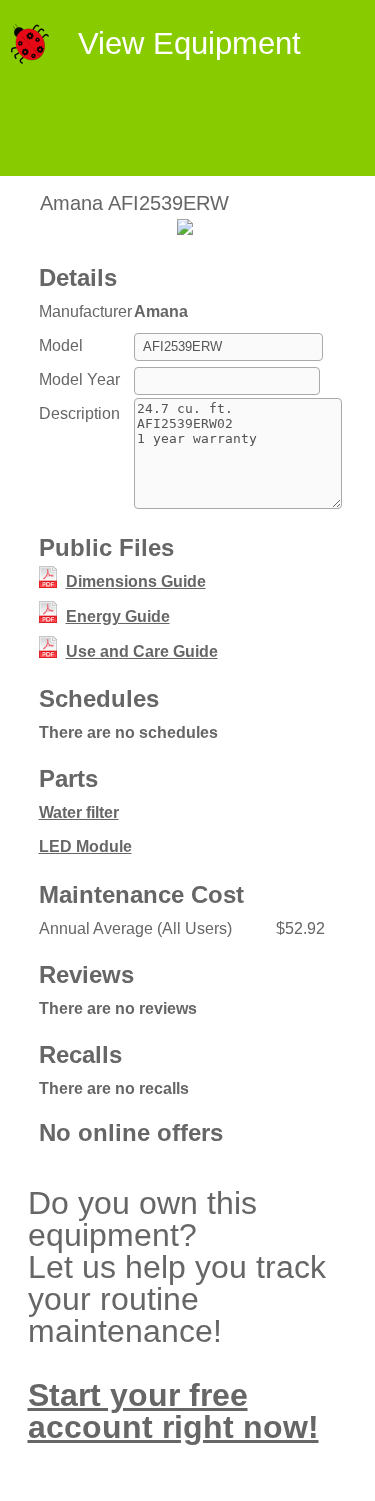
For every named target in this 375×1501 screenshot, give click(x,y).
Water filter (79, 812)
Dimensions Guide (136, 581)
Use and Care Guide (142, 651)
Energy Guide (118, 616)
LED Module (85, 846)
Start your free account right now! (173, 1411)
